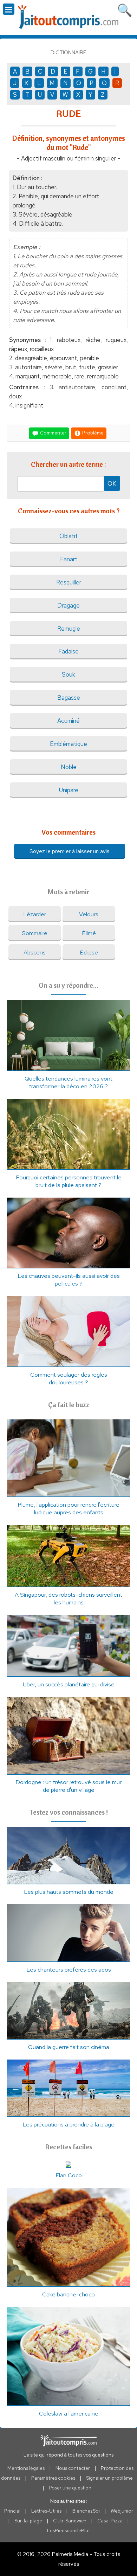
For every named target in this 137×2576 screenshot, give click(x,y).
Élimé (89, 933)
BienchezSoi (86, 2511)
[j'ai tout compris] (68, 17)
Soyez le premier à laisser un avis (70, 851)
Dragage (68, 605)
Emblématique (68, 744)
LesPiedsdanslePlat (68, 2530)
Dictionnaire (68, 53)
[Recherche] (125, 9)
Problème (92, 433)
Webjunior (122, 2511)
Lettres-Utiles (46, 2511)
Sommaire (35, 933)
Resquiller (69, 582)
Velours (89, 914)
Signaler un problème (109, 2478)
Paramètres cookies (53, 2478)
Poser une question (70, 2488)
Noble (69, 767)
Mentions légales (26, 2468)
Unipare (69, 790)
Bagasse (69, 698)
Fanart (69, 559)
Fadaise (68, 651)
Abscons (35, 952)
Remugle (69, 629)
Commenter (53, 433)
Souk (68, 674)
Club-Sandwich (70, 2521)
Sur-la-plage (28, 2521)
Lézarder (35, 914)
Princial (12, 2511)
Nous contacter (73, 2468)
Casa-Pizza (110, 2521)
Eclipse (89, 952)
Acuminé (68, 721)
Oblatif (68, 536)
